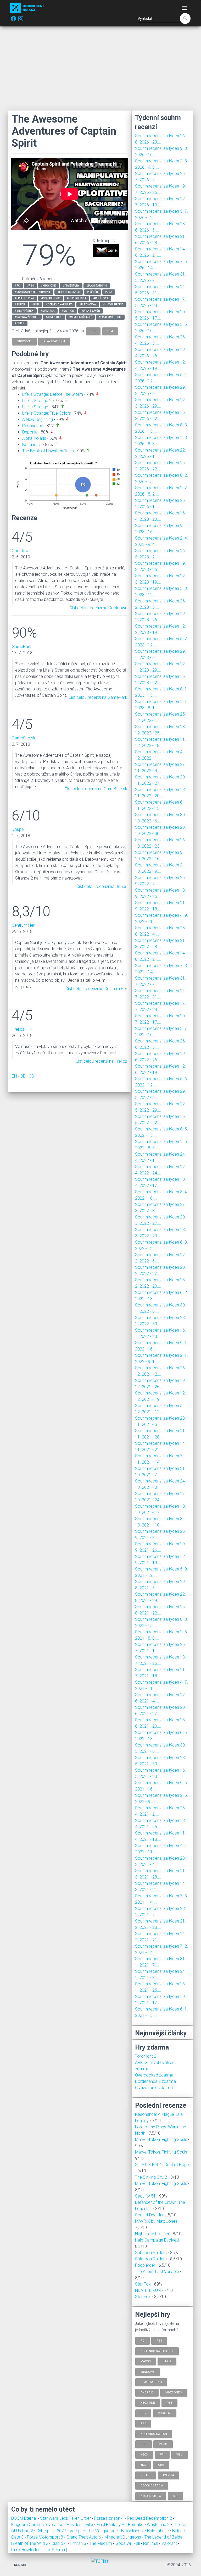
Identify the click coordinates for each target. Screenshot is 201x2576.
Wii (162, 2454)
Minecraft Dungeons (123, 2537)
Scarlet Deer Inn (150, 2215)
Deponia (30, 432)
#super (20, 304)
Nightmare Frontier (152, 2234)
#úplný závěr (91, 311)
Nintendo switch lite (157, 2351)
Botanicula (32, 445)
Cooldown (21, 551)
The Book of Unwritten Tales (48, 451)
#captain (68, 311)
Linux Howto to (25, 2550)
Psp (144, 2444)
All (175, 2496)
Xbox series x (151, 2496)
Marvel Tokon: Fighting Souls (161, 2140)
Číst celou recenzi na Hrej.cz (101, 1061)
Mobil (163, 2444)
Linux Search (53, 2550)
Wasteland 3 (159, 2525)
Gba (161, 2465)
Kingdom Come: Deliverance (38, 2525)
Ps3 (143, 2423)
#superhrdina (77, 298)
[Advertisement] (100, 68)
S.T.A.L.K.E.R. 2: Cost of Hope (162, 2165)
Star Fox (143, 2284)
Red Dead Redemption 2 (150, 2518)
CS (31, 1076)
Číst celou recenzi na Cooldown (98, 608)
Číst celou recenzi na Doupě (102, 886)
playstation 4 (54, 341)
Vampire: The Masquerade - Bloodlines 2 (107, 2531)
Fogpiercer (145, 2265)
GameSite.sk (24, 738)
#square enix (51, 298)
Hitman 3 (79, 2543)
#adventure (54, 317)
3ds (143, 2465)
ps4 (110, 331)
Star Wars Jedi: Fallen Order (66, 2518)
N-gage (146, 2475)
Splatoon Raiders (151, 2253)
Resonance (33, 426)
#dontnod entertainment (33, 292)
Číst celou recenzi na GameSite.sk (96, 789)
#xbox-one (48, 286)
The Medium (101, 2543)
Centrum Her (23, 925)
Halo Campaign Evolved (157, 2240)
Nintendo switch (154, 2434)
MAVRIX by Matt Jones (156, 2221)
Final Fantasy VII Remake (121, 2525)
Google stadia (152, 2486)
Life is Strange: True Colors (47, 413)
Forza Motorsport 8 (46, 2537)
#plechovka (88, 304)
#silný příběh (24, 311)
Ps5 (169, 2403)
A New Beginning (38, 419)
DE (23, 1076)
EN (14, 1076)
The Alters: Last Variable (157, 2272)
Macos (146, 2361)
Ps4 (159, 2341)
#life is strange (69, 292)
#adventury (71, 286)
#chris (20, 323)
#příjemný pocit (110, 317)
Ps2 (143, 2413)
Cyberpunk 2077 (52, 2531)
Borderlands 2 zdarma (155, 2081)
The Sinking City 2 (151, 2177)
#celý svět (101, 298)
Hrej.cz (18, 1029)
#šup (35, 304)
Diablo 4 (60, 2543)
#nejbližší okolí (80, 317)
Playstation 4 (151, 2382)
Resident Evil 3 (80, 2525)
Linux (167, 2361)
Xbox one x (174, 2392)
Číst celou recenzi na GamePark (98, 697)
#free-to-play (24, 298)
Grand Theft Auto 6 (84, 2537)
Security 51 (145, 2196)
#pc (17, 286)
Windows (148, 2372)
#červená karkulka (59, 304)
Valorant (170, 2543)
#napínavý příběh (27, 317)
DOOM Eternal (24, 2518)
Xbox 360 (165, 2413)
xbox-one (24, 341)
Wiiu (180, 2454)
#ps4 (30, 286)
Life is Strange (35, 407)
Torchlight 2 (146, 2056)
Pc (143, 2341)
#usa (109, 292)
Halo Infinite (158, 2531)
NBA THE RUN (148, 2290)
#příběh (93, 292)
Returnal (151, 2543)
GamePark (22, 647)
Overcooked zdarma (154, 2075)
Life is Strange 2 (37, 401)
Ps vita (169, 2475)
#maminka (48, 311)
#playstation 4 (97, 286)
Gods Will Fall (128, 2543)
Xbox (144, 2454)
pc (93, 331)
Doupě (18, 829)
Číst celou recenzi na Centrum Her (96, 989)
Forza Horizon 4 (109, 2518)
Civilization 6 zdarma (154, 2088)
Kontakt (21, 2565)
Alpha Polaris (34, 438)
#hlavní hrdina (113, 304)
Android (147, 2392)
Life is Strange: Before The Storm (53, 394)
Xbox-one (148, 2403)
